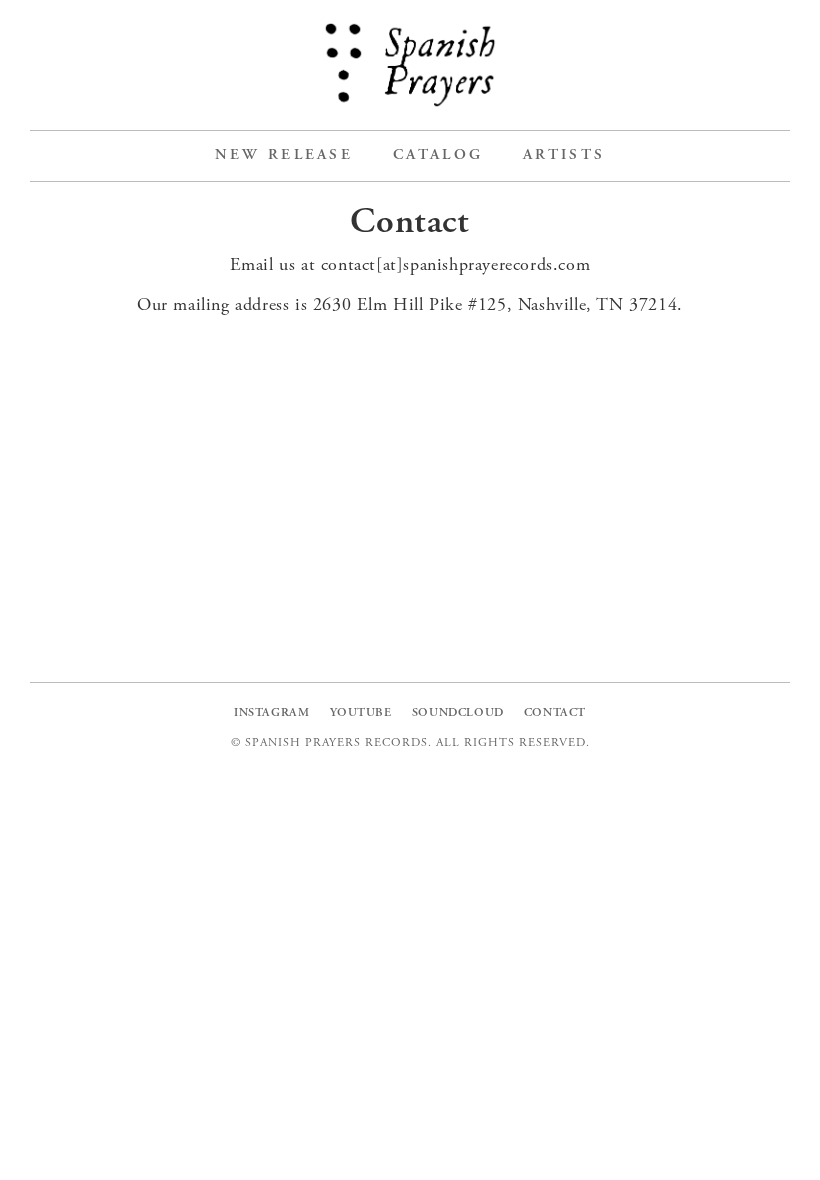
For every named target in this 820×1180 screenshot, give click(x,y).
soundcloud (458, 713)
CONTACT (555, 713)
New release (284, 155)
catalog (438, 155)
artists (564, 155)
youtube (361, 713)
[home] (410, 65)
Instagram (271, 713)
